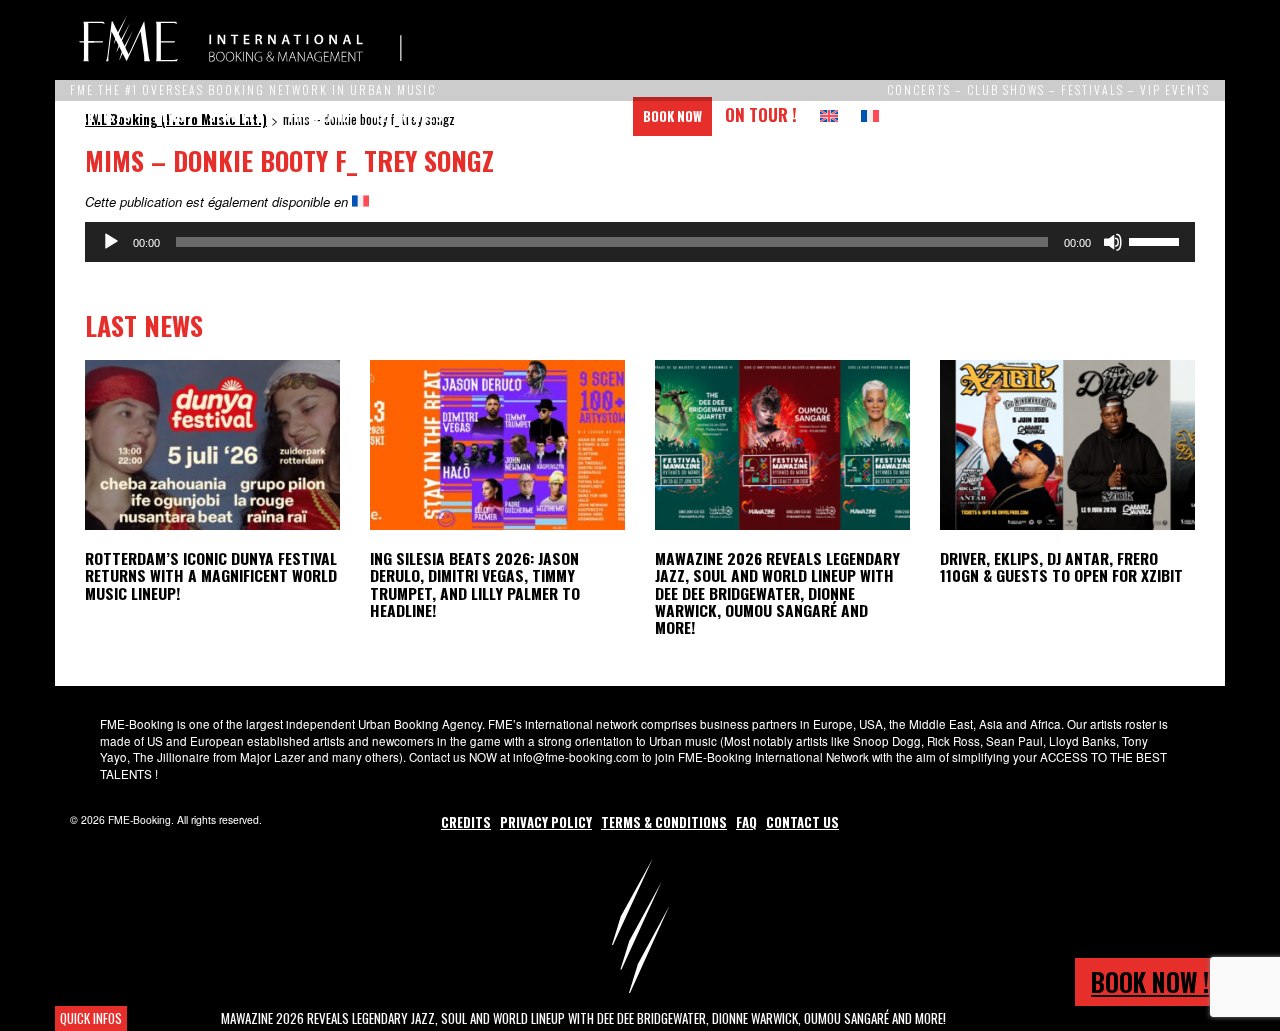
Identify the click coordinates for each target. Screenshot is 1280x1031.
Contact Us (583, 116)
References (408, 116)
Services (235, 116)
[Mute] (1113, 242)
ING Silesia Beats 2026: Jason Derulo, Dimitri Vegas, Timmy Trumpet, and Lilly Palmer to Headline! (475, 583)
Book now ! (1150, 981)
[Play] (111, 242)
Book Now (672, 116)
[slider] (1157, 240)
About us (495, 116)
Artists (105, 116)
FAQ (746, 822)
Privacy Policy (546, 822)
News (169, 116)
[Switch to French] (870, 116)
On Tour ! (761, 114)
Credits (466, 822)
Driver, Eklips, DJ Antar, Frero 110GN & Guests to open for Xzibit (1061, 566)
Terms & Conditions (664, 822)
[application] (640, 242)
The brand (318, 116)
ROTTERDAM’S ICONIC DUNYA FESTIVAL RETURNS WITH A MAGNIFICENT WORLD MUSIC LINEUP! (211, 575)
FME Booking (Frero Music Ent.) (240, 40)
